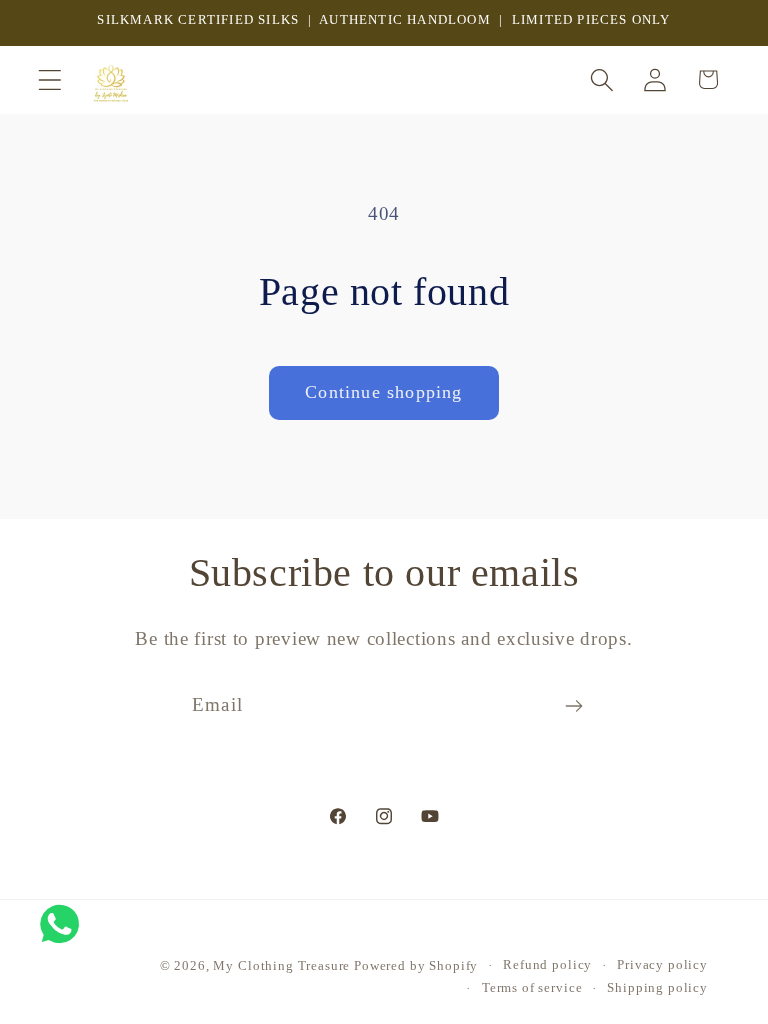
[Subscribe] (573, 706)
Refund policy (547, 964)
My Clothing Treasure (283, 965)
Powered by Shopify (416, 965)
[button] (50, 79)
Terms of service (532, 987)
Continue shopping (383, 392)
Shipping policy (657, 987)
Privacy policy (662, 964)
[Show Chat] (64, 924)
